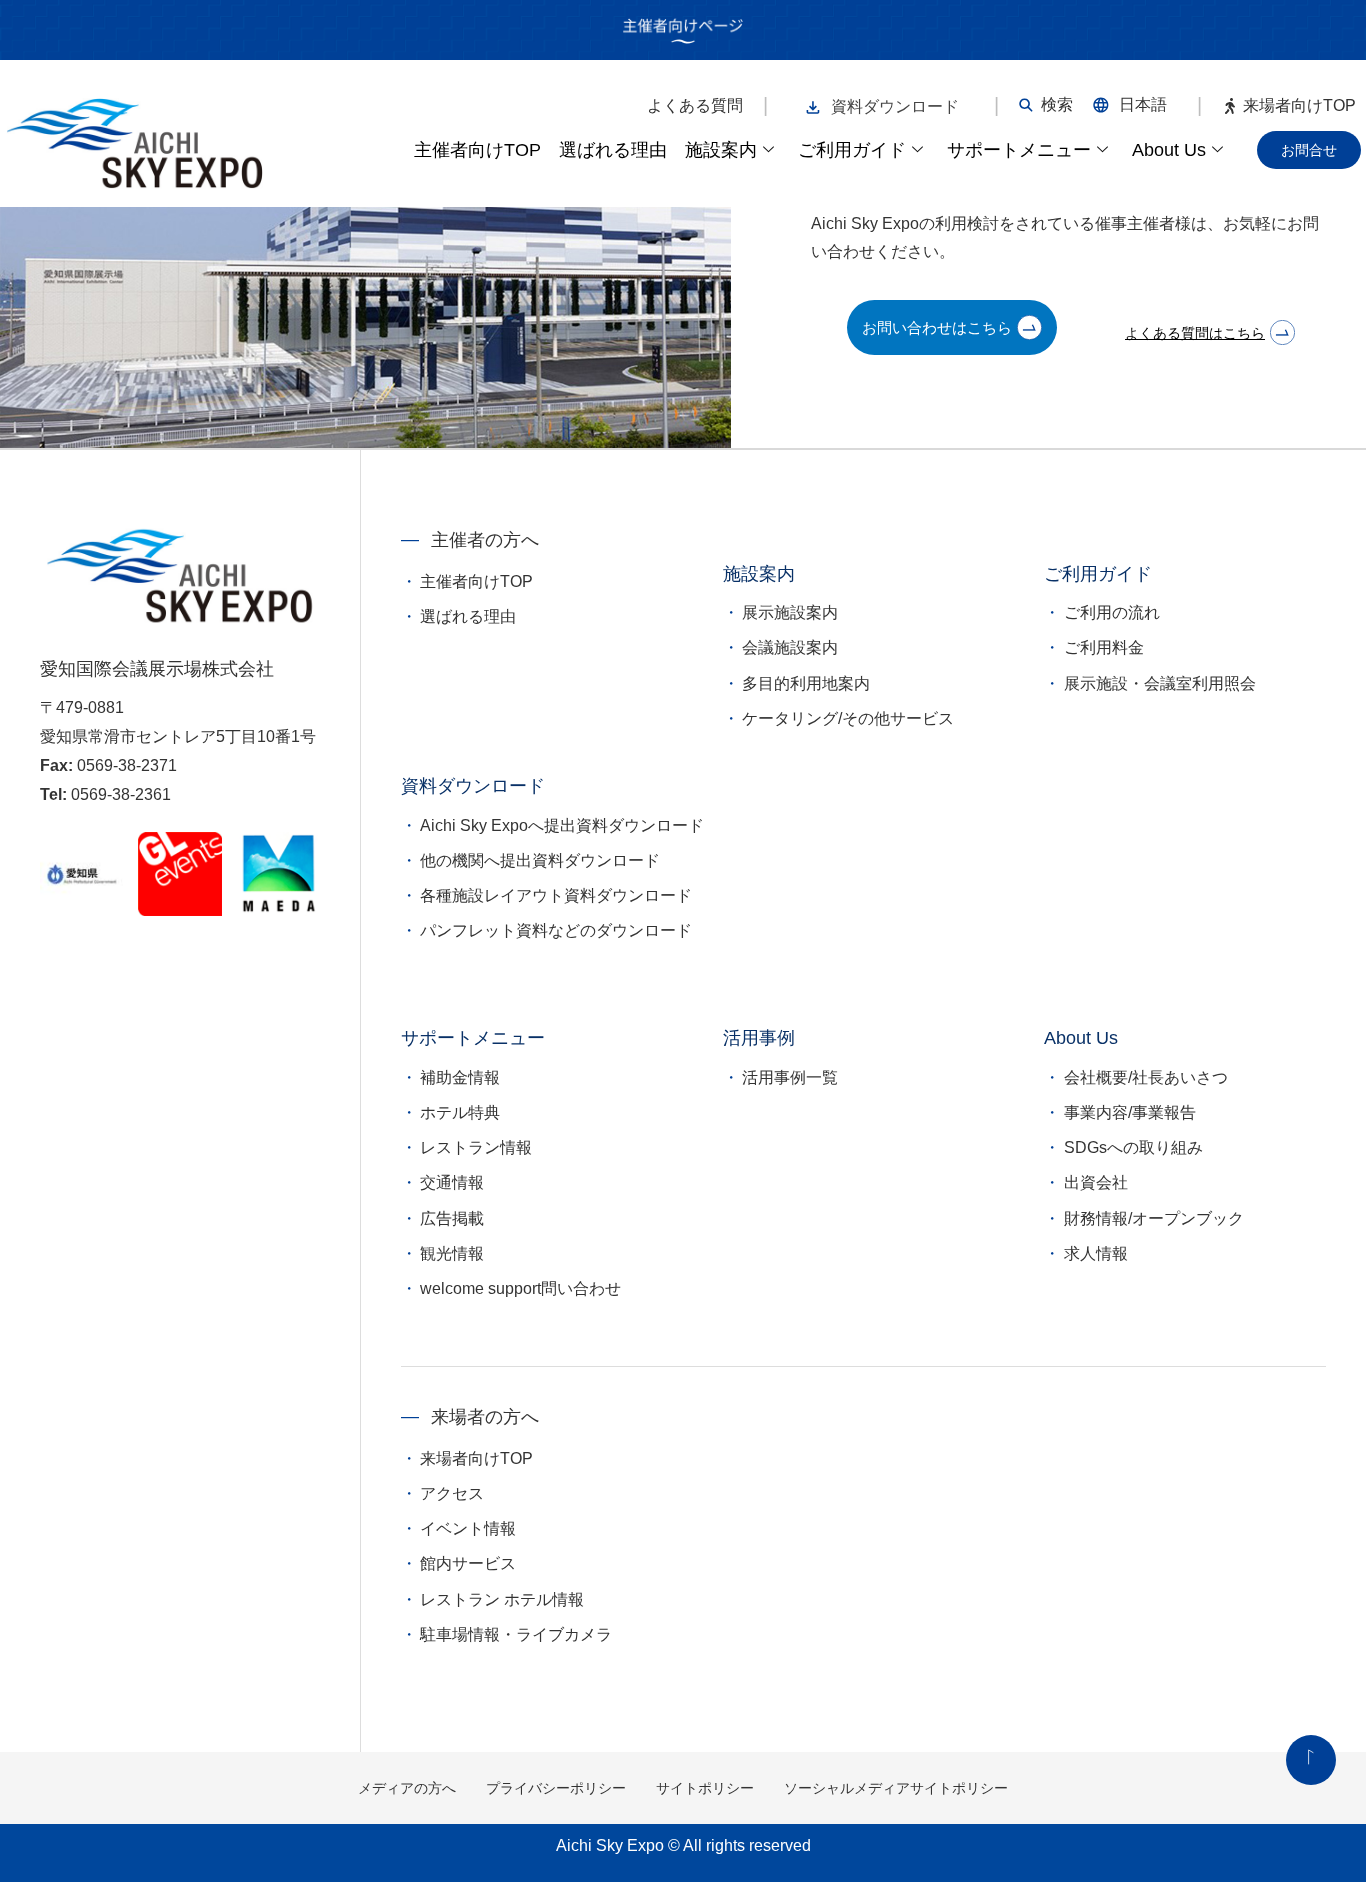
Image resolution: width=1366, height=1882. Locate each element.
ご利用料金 (1104, 647)
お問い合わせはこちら (937, 327)
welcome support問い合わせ (520, 1288)
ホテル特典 (460, 1112)
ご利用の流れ (1112, 612)
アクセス (452, 1493)
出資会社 (1096, 1182)
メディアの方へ (407, 1788)
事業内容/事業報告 (1130, 1112)
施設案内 (721, 150)
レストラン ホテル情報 (502, 1599)
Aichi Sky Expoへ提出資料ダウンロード (562, 825)
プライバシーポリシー (556, 1788)
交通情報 (452, 1182)
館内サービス (468, 1563)
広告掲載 (452, 1218)
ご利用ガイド (852, 150)
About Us (1169, 150)
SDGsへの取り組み (1133, 1147)
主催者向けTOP (477, 150)
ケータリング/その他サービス (848, 718)
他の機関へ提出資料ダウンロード (540, 860)
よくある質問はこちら (1195, 333)
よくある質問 (695, 106)
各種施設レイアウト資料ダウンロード (556, 895)
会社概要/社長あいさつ (1146, 1077)
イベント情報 (468, 1528)
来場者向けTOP (1299, 106)
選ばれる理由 (613, 150)
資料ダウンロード (895, 106)
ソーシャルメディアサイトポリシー (896, 1788)
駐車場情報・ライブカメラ (516, 1634)
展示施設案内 (790, 612)
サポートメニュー (1019, 150)
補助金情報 (460, 1077)
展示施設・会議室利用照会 (1160, 683)
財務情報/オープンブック (1154, 1218)
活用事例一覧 (790, 1077)
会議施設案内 (790, 647)
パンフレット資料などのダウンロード (556, 930)
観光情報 (452, 1253)
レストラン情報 (476, 1147)
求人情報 (1096, 1253)
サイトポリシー (705, 1788)
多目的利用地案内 (806, 683)
